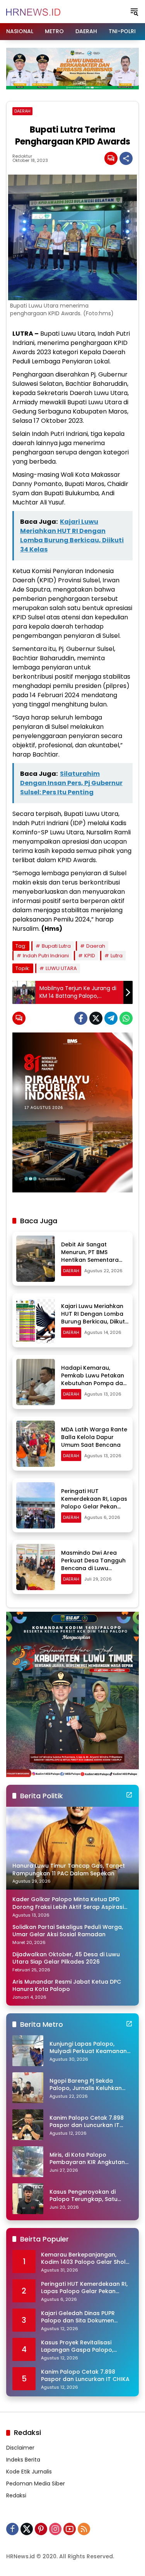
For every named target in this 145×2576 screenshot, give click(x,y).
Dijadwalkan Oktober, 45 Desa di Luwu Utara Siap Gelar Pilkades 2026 (66, 1958)
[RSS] (84, 2529)
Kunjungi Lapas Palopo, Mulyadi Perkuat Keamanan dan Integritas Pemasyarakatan (88, 2048)
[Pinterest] (41, 2529)
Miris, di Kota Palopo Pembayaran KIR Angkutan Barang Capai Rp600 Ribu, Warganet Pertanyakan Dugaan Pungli (87, 2159)
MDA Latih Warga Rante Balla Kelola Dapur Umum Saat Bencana (94, 1437)
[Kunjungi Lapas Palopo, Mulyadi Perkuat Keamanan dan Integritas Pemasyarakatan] (28, 2051)
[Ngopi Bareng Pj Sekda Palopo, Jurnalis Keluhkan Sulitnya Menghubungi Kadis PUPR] (28, 2088)
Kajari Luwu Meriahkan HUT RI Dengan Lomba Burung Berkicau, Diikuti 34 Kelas (94, 1317)
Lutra (117, 956)
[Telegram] (111, 1018)
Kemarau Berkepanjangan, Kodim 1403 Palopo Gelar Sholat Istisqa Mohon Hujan (86, 2259)
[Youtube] (70, 2529)
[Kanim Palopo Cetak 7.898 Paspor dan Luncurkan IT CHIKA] (28, 2125)
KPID (90, 956)
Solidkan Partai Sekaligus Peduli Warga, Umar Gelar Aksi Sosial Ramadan (68, 1931)
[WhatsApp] (126, 1018)
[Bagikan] (126, 158)
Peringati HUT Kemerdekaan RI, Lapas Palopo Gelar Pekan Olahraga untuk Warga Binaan (94, 1506)
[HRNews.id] (33, 11)
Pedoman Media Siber (36, 2484)
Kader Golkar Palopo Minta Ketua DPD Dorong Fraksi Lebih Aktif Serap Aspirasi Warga (68, 1903)
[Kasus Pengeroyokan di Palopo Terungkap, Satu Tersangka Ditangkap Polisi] (28, 2199)
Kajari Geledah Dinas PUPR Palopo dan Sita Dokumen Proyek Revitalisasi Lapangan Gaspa (82, 2317)
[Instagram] (55, 2529)
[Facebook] (81, 1018)
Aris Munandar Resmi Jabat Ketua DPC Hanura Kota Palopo (67, 1986)
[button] (134, 12)
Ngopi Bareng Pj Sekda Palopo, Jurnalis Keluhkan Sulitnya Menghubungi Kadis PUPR (89, 2085)
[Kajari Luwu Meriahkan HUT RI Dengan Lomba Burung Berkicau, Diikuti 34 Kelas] (36, 1320)
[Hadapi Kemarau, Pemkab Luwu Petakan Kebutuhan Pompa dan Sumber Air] (36, 1382)
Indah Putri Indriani (46, 956)
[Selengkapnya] (129, 1795)
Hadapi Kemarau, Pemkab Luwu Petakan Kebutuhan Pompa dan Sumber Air (94, 1379)
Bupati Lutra (56, 946)
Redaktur (22, 156)
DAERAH (22, 111)
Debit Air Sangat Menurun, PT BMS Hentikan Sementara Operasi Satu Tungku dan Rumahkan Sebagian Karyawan (91, 1263)
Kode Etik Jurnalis (29, 2472)
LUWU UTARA (61, 968)
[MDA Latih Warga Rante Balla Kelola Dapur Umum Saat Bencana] (36, 1444)
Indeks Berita (23, 2460)
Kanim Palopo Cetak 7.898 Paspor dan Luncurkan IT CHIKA (87, 2122)
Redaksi (16, 2495)
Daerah (96, 946)
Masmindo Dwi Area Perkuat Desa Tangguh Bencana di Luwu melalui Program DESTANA (93, 1568)
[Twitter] (96, 1018)
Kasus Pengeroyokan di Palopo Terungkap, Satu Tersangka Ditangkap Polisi (88, 2196)
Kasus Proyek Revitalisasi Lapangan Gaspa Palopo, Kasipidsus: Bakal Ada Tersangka (77, 2346)
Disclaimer (20, 2448)
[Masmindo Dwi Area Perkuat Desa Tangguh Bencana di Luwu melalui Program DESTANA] (36, 1567)
